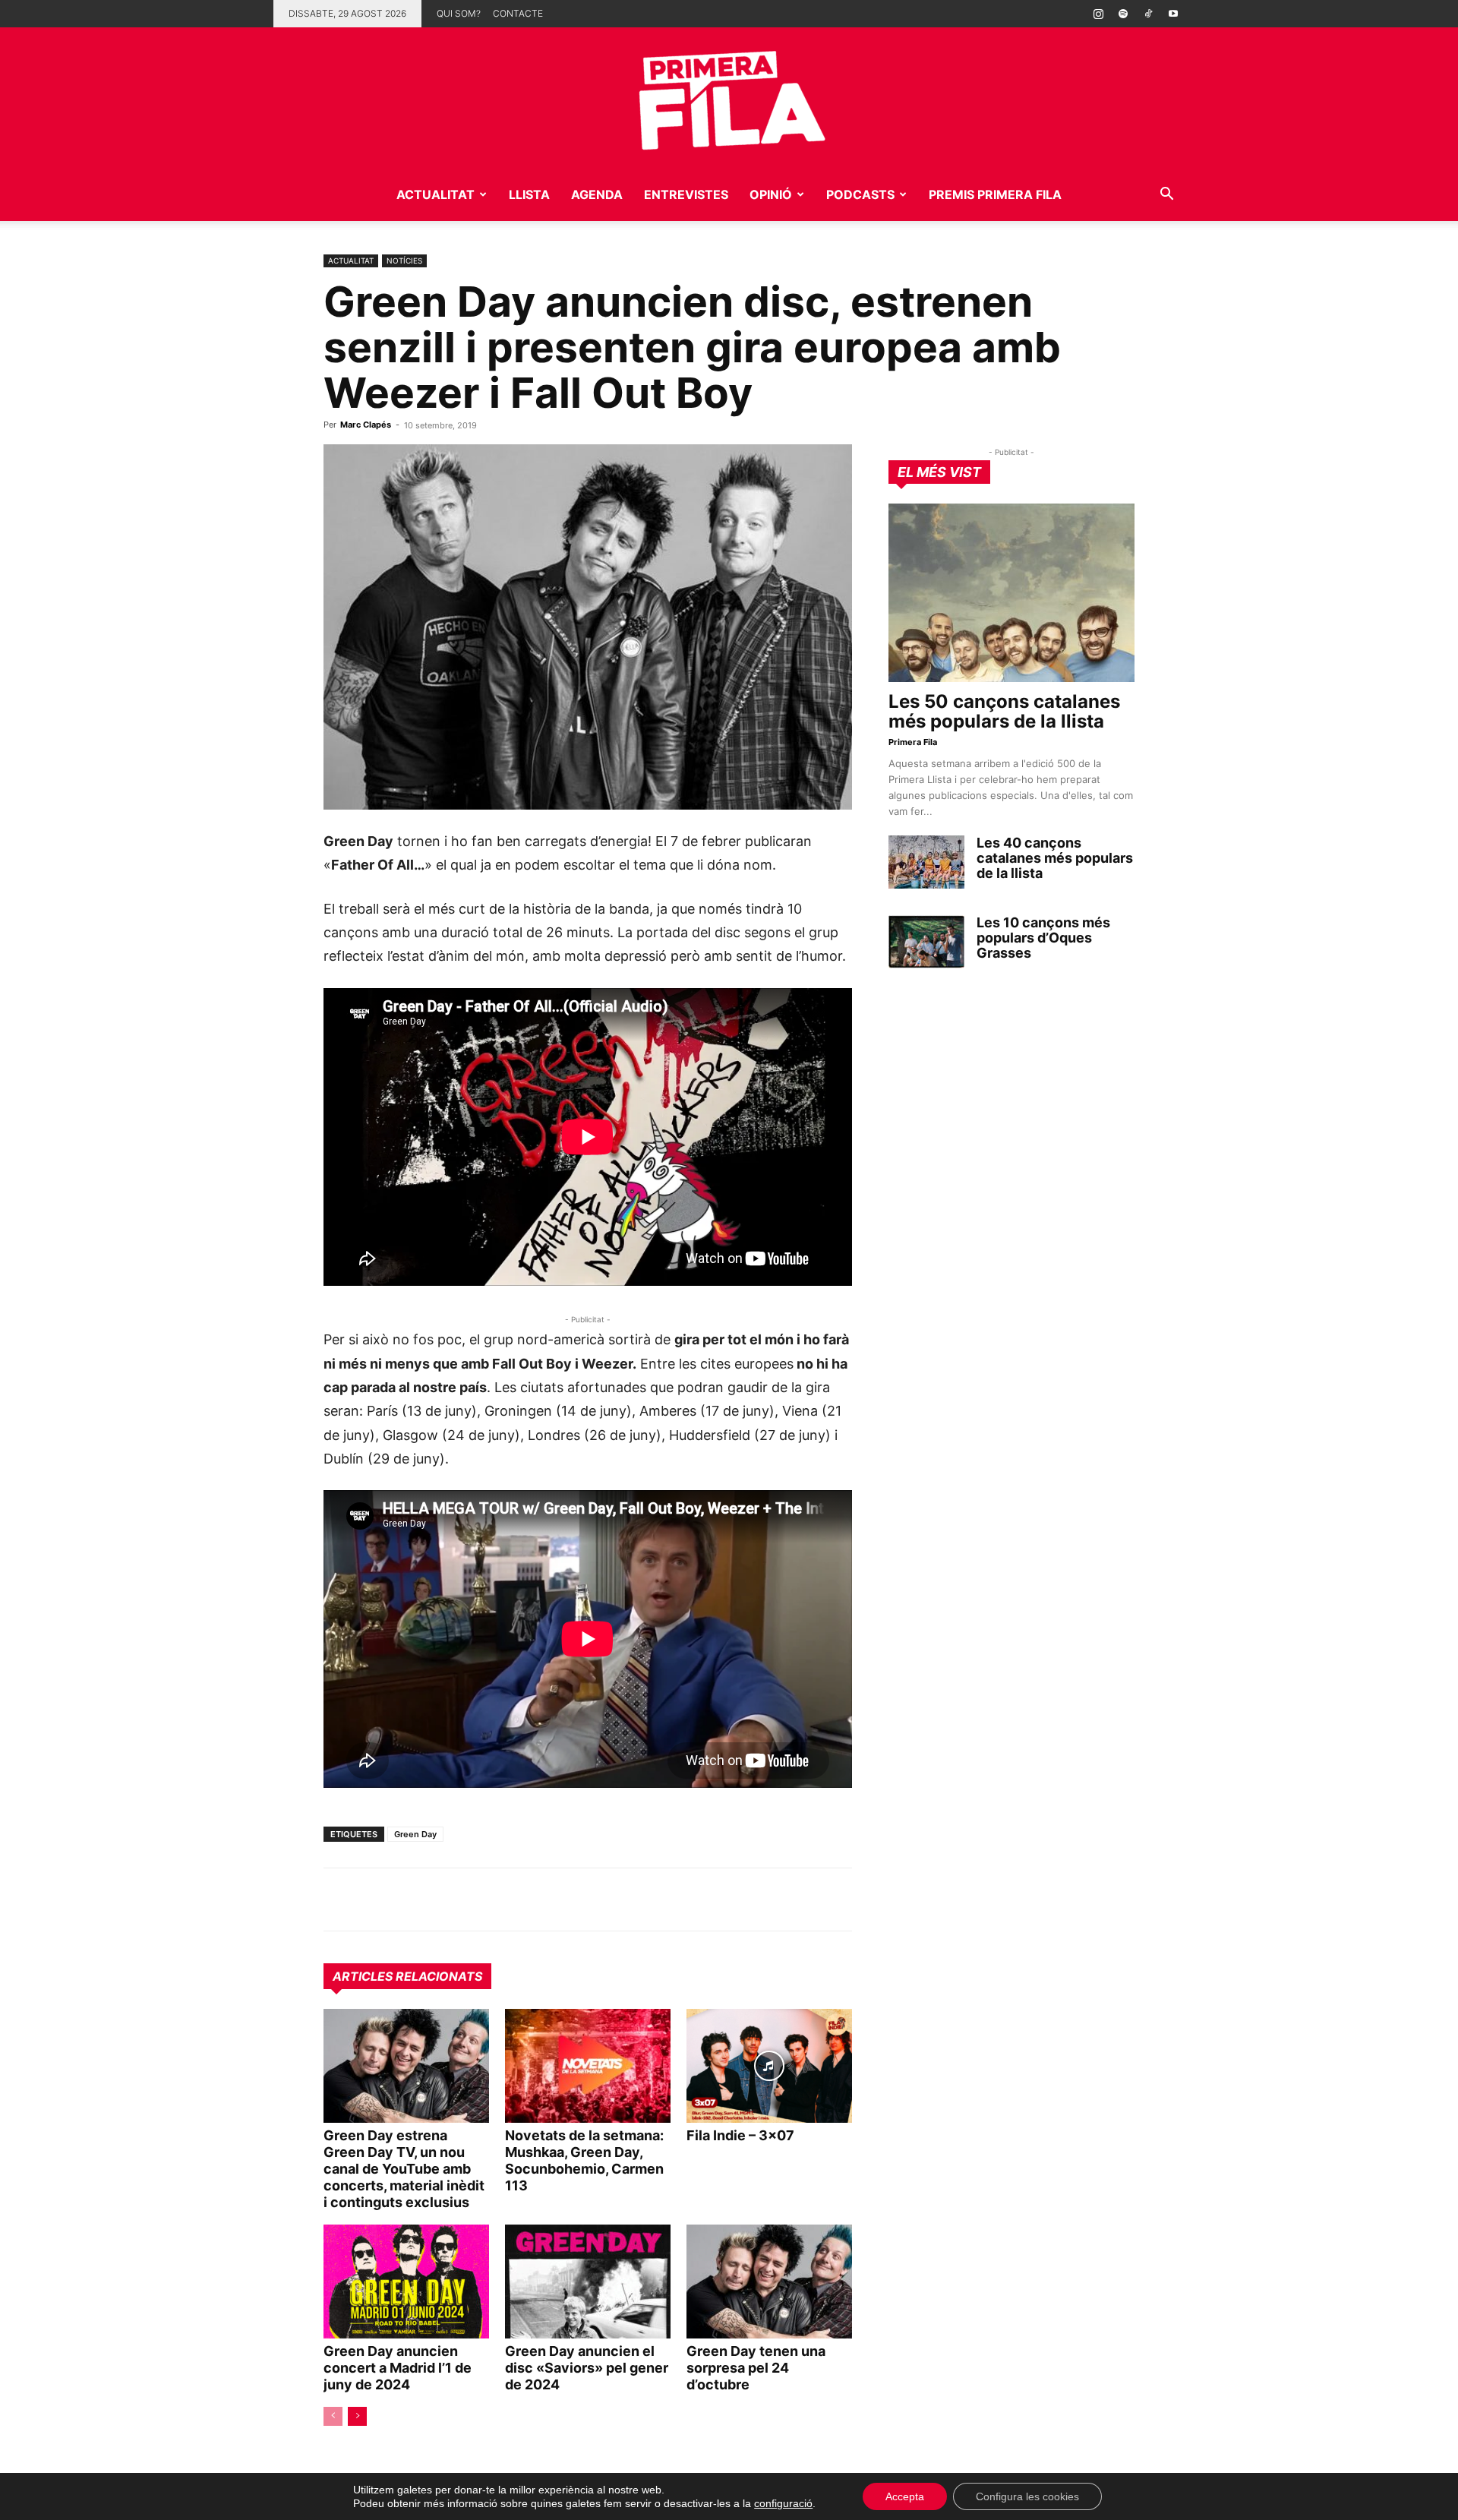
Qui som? (459, 13)
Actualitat (436, 194)
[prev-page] (333, 2416)
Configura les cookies (1027, 2496)
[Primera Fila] (729, 98)
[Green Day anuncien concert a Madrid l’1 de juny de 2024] (406, 2282)
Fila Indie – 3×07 (740, 2135)
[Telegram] (374, 1899)
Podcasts (860, 194)
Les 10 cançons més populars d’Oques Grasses (1043, 938)
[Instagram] (1098, 14)
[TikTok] (1148, 14)
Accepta (905, 2496)
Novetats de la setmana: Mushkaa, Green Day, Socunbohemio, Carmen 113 (584, 2160)
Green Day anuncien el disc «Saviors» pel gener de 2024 (587, 2368)
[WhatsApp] (339, 1899)
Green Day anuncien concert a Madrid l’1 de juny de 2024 (398, 2368)
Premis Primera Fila (995, 194)
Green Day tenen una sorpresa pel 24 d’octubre (756, 2368)
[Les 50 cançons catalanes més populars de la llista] (1011, 593)
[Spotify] (1123, 14)
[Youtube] (1173, 14)
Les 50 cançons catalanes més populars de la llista (1004, 711)
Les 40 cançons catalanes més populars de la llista (1055, 858)
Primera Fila (913, 742)
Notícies (404, 261)
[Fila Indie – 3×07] (769, 2066)
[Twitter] (409, 1899)
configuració (783, 2503)
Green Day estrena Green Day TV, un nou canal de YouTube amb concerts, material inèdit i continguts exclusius (404, 2169)
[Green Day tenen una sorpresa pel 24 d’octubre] (769, 2282)
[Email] (478, 1899)
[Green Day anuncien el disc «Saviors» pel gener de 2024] (588, 2282)
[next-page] (357, 2416)
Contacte (518, 13)
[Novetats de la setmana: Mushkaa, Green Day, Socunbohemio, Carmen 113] (588, 2066)
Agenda (597, 194)
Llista (529, 194)
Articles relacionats (407, 1976)
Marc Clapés (366, 425)
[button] (1166, 196)
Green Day (415, 1834)
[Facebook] (443, 1899)
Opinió (771, 194)
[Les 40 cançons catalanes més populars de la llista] (926, 862)
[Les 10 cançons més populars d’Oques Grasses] (926, 942)
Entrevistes (686, 194)
